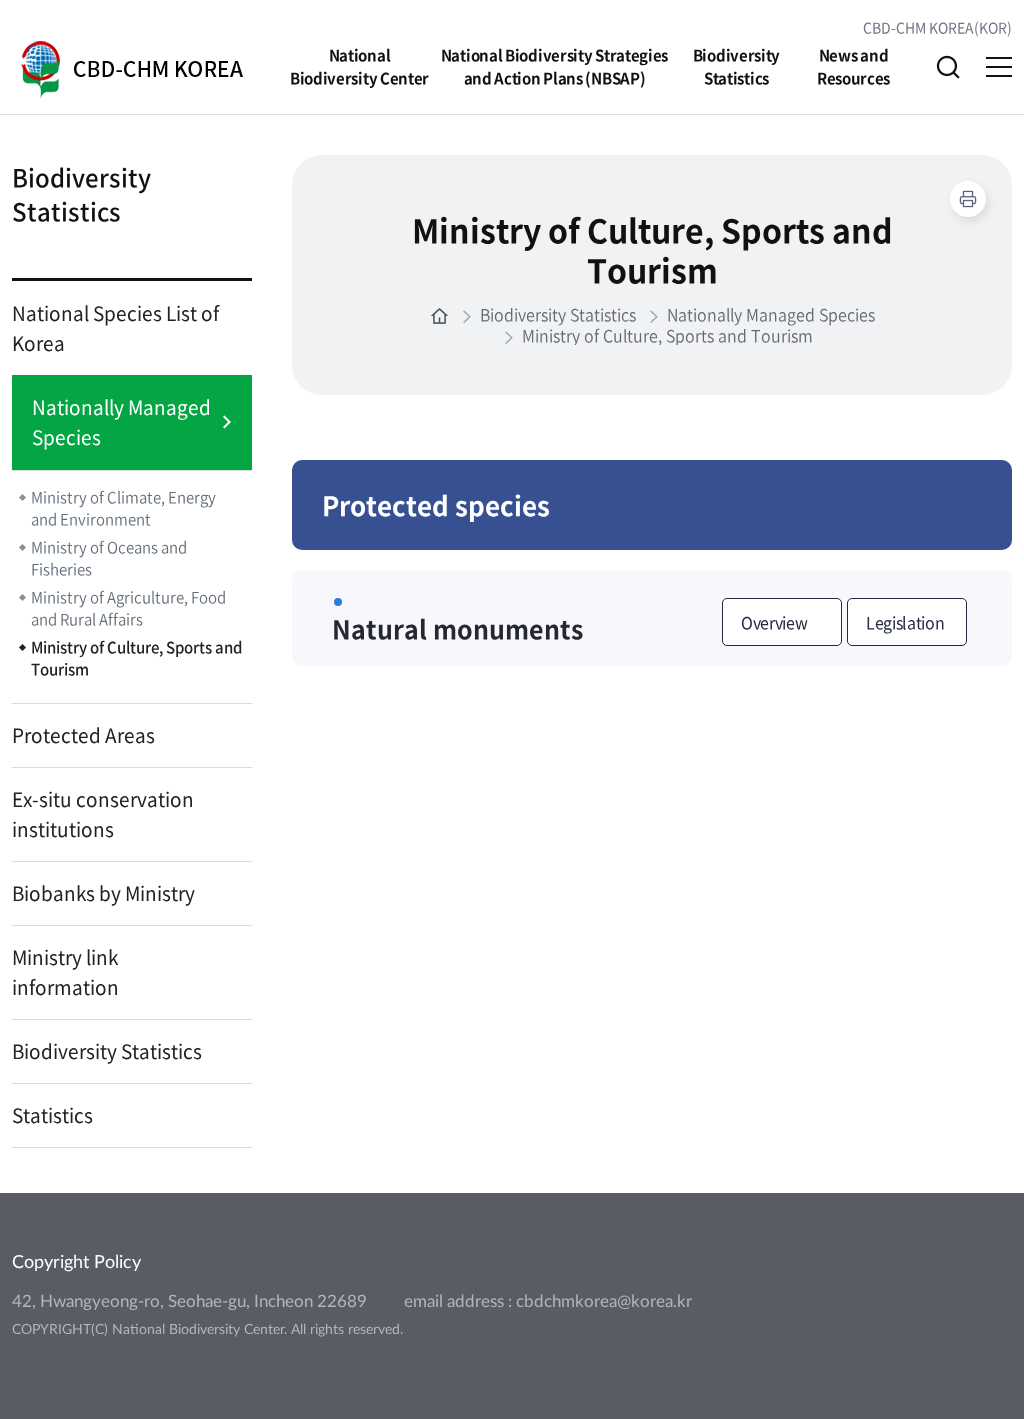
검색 (948, 67)
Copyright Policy (76, 1263)
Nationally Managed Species (121, 422)
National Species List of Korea (115, 328)
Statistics (52, 1115)
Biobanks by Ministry (103, 893)
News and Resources (853, 66)
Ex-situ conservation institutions (103, 814)
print (968, 199)
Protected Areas (83, 735)
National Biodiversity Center (359, 66)
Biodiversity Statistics (736, 66)
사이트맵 (999, 67)
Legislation (905, 622)
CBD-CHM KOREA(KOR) (937, 27)
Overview (774, 622)
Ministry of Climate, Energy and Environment (123, 508)
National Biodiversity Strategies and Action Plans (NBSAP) (554, 66)
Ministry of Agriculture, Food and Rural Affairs (128, 608)
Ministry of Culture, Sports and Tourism (136, 658)
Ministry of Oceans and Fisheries (109, 558)
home (439, 316)
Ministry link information (65, 972)
